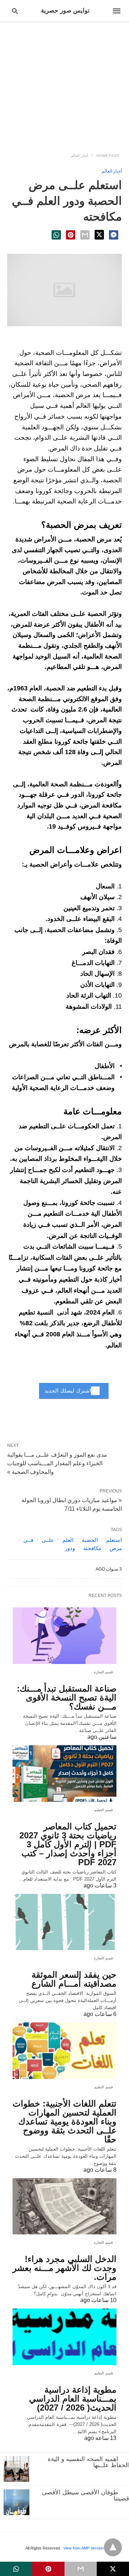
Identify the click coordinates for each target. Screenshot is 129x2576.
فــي (28, 1540)
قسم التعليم (104, 1810)
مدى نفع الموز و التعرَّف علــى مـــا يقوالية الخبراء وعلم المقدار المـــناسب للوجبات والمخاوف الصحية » (57, 1463)
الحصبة (90, 1540)
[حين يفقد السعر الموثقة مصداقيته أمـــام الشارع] (64, 1922)
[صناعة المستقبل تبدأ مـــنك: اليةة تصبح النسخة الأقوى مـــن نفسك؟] (64, 1636)
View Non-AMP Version (83, 2548)
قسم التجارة (104, 1672)
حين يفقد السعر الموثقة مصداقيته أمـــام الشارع (74, 1979)
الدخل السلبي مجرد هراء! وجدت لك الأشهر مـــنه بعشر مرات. (64, 2268)
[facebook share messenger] (114, 235)
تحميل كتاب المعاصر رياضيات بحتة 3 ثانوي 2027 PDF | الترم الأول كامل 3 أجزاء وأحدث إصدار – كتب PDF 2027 (68, 1844)
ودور (70, 1548)
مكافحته (92, 1548)
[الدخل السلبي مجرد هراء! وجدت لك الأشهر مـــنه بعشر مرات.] (64, 2206)
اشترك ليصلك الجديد (68, 1391)
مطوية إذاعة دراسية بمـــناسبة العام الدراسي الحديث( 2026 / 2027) (73, 2399)
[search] (15, 11)
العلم (68, 1540)
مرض (116, 1548)
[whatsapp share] (56, 235)
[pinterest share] (71, 235)
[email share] (85, 235)
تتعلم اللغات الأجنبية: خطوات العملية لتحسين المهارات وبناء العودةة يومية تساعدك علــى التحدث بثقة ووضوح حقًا (64, 2121)
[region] (64, 83)
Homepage (108, 156)
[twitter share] (99, 235)
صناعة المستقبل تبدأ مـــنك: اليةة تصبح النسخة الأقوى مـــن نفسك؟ (67, 1697)
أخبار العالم (80, 156)
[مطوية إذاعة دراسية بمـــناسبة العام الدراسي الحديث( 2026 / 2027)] (64, 2337)
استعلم (114, 1540)
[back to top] (113, 2547)
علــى (48, 1540)
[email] (81, 2569)
